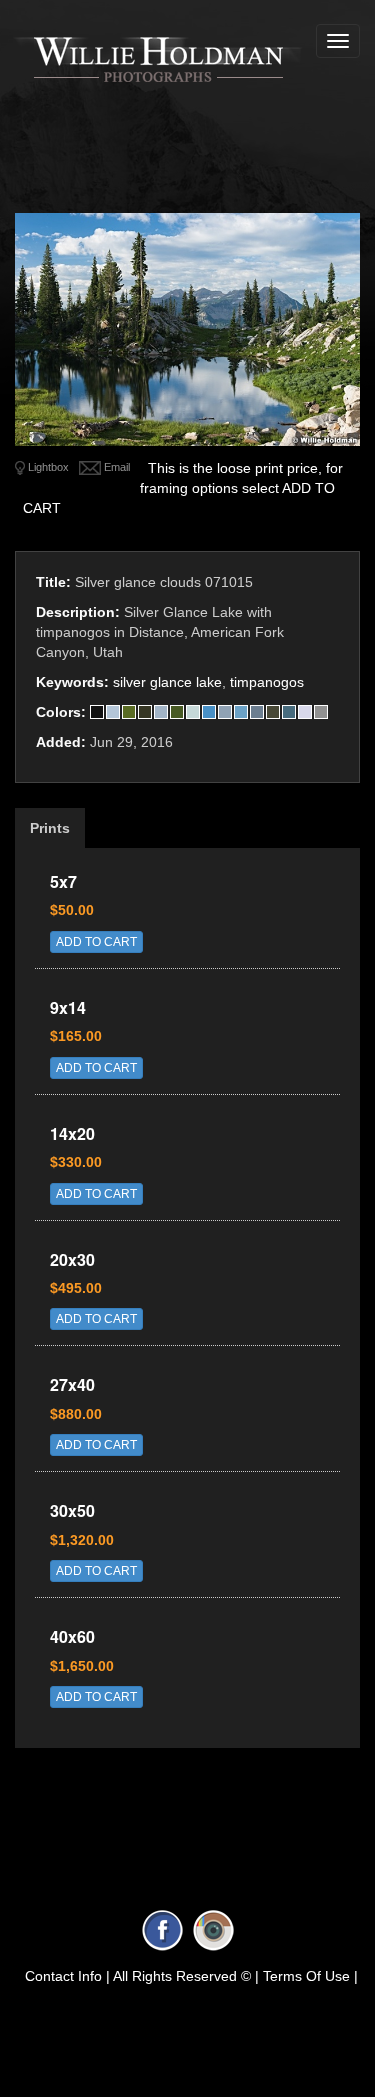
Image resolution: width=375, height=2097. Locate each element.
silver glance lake (167, 682)
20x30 (72, 1259)
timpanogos (267, 682)
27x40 (72, 1384)
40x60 (72, 1636)
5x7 (63, 881)
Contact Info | (67, 1976)
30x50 (72, 1510)
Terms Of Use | (310, 1976)
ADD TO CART (96, 942)
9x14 (68, 1007)
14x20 (72, 1133)
